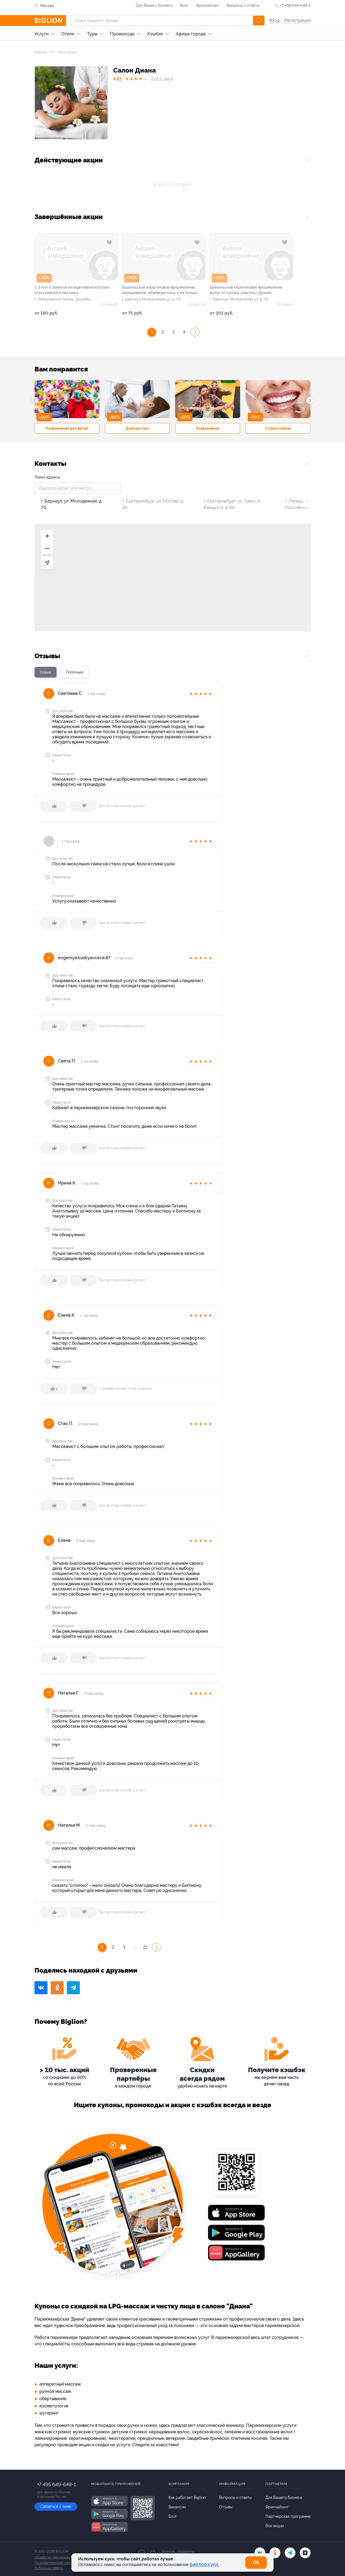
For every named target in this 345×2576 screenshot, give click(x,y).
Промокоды (122, 34)
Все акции (275, 2526)
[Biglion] (50, 21)
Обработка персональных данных (61, 2557)
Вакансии (177, 2507)
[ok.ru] (275, 2553)
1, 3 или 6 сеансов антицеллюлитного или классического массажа (72, 290)
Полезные (75, 672)
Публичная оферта (49, 2568)
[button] (35, 400)
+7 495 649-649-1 (295, 5)
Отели (68, 34)
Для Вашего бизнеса (154, 5)
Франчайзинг (208, 5)
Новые (46, 672)
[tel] (290, 2553)
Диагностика (137, 428)
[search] (259, 21)
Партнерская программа (288, 2516)
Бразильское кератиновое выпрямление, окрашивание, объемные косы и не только (160, 290)
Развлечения (208, 428)
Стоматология (278, 428)
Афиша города (191, 34)
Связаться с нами (56, 2506)
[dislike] (83, 806)
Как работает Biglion (187, 2498)
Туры (92, 34)
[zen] (305, 2553)
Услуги (42, 34)
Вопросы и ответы (243, 5)
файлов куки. (204, 2564)
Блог (184, 5)
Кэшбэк (155, 34)
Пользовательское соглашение (58, 2563)
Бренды (40, 52)
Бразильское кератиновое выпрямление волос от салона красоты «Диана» (246, 290)
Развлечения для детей (67, 428)
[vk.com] (260, 2553)
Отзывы (226, 2507)
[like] (54, 806)
